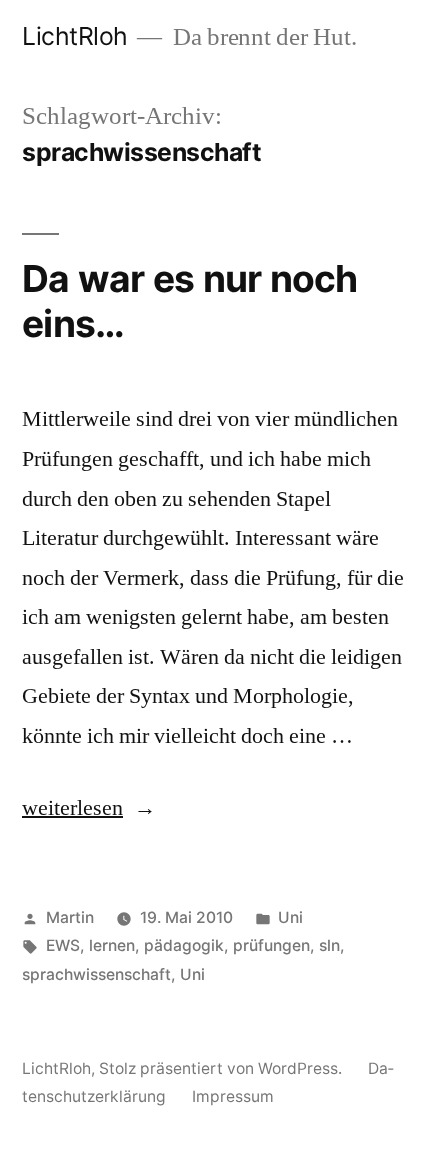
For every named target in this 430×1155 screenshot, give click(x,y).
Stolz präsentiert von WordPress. (222, 1068)
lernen (112, 945)
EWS (63, 945)
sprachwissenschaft (96, 974)
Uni (290, 917)
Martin (70, 917)
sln (329, 945)
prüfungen (271, 945)
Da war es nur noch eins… (190, 301)
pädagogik (184, 945)
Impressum (233, 1096)
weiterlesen (72, 808)
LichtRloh (75, 36)
